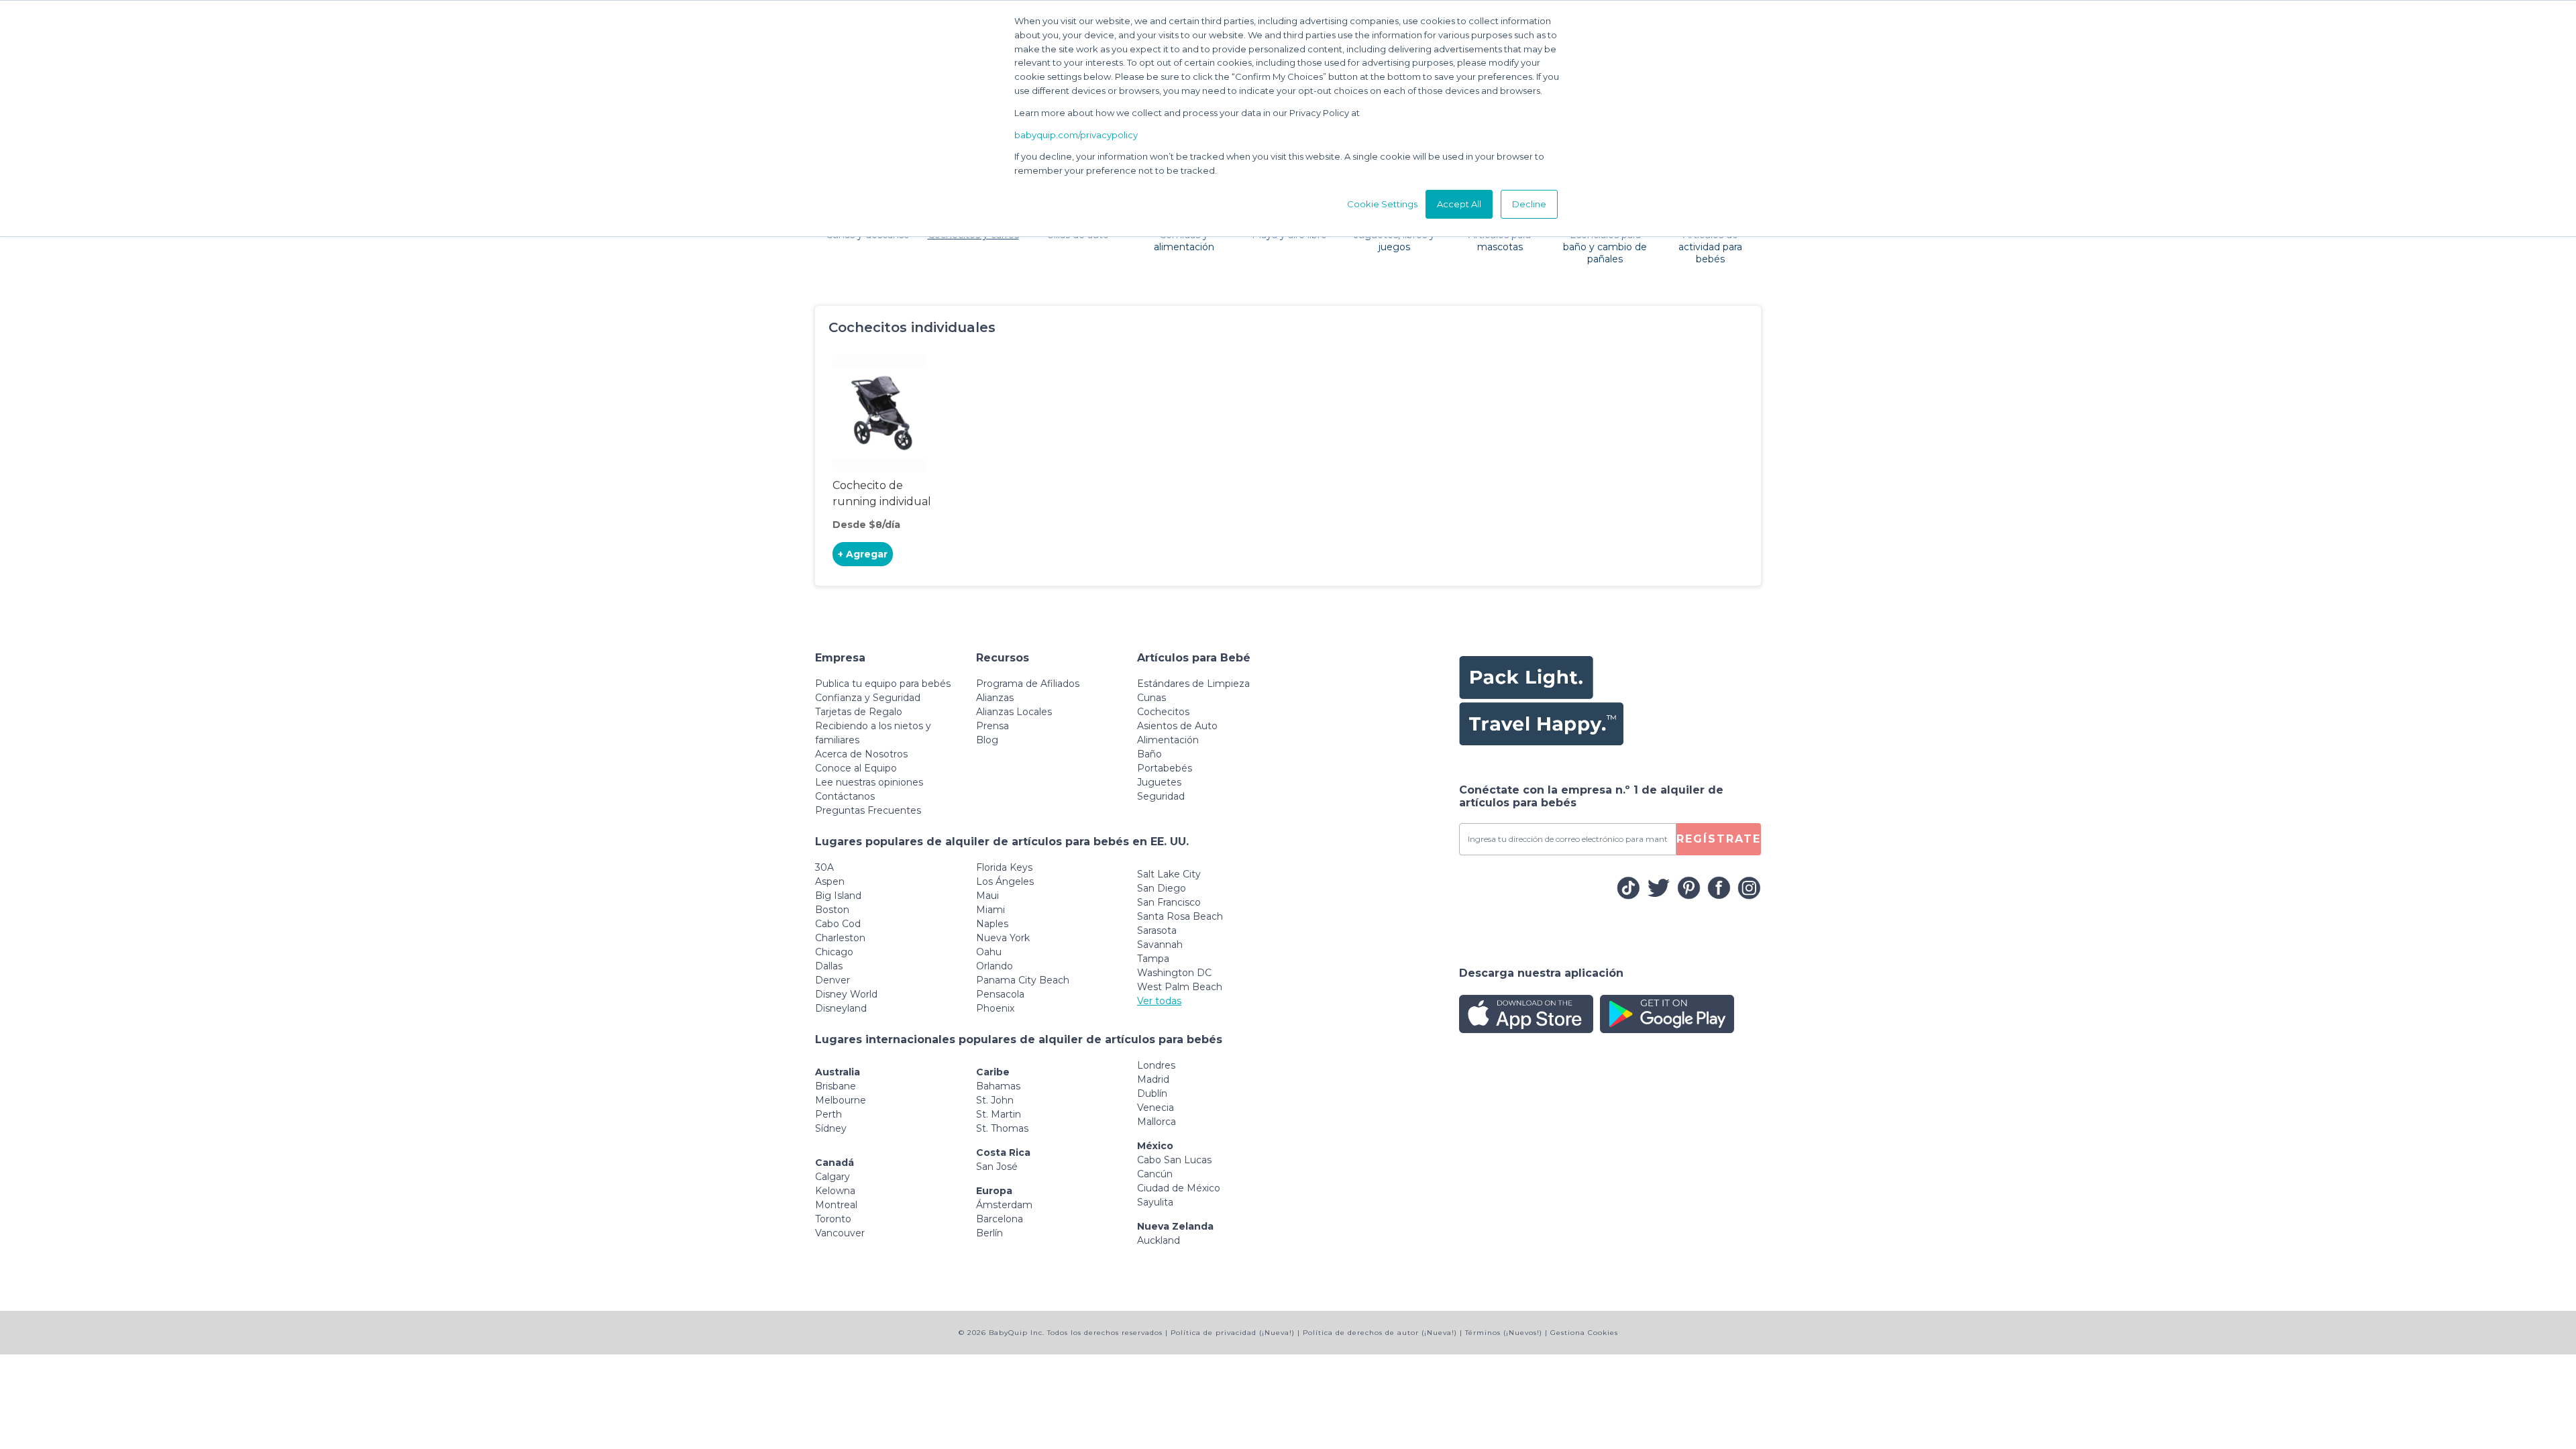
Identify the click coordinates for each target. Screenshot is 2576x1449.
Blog (987, 740)
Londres (1156, 1065)
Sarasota (1157, 930)
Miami (990, 910)
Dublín (1152, 1093)
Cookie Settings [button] (1382, 204)
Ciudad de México (1179, 1188)
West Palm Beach (1180, 987)
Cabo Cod (838, 924)
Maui (987, 896)
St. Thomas (1002, 1128)
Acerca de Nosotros (861, 754)
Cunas (1151, 698)
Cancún (1155, 1174)
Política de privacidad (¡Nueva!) (1233, 1333)
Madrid (1153, 1079)
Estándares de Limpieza (1193, 684)
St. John (995, 1100)
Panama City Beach (1023, 980)
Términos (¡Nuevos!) (1504, 1333)
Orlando (995, 966)
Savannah (1160, 945)
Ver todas (1159, 1001)
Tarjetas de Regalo (859, 712)
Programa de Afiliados (1028, 684)
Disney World (846, 994)
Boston (832, 910)
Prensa (992, 726)
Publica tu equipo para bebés (883, 684)
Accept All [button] (1459, 204)
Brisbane (836, 1086)
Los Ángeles (1005, 881)
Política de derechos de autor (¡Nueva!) (1380, 1333)
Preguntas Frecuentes (868, 810)
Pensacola (1000, 994)
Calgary (833, 1177)
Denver (833, 980)
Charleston (840, 938)
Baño (1149, 754)
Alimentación (1168, 740)
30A (824, 867)
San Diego (1162, 888)
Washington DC (1174, 973)
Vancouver (840, 1233)
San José (997, 1167)
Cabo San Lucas (1174, 1160)
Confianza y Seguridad (868, 698)
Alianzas (995, 698)
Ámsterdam (1004, 1205)
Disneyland (841, 1008)
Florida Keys (1004, 867)
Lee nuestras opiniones (869, 782)
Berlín (989, 1233)
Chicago (834, 952)
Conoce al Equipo (856, 768)
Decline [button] (1529, 204)
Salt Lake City (1169, 874)
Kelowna (835, 1191)
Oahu (989, 952)
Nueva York (1003, 938)
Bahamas (998, 1086)
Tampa (1153, 959)
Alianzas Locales (1014, 712)
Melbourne (841, 1100)
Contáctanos (845, 796)
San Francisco (1169, 902)
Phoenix (995, 1008)
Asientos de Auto (1177, 726)
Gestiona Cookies (1584, 1333)
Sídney (831, 1128)
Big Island (838, 896)
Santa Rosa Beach (1180, 916)
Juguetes (1159, 782)
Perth (828, 1114)
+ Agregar (863, 554)
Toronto (833, 1219)
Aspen (830, 881)
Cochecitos (1163, 712)
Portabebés (1165, 768)
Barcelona (1000, 1219)
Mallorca (1157, 1122)
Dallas (829, 966)
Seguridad (1161, 796)
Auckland (1159, 1240)
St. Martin (999, 1114)
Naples (992, 924)
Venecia (1156, 1108)
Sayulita (1155, 1202)
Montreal (836, 1205)
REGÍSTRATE (1719, 839)
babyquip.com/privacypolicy (1076, 135)
